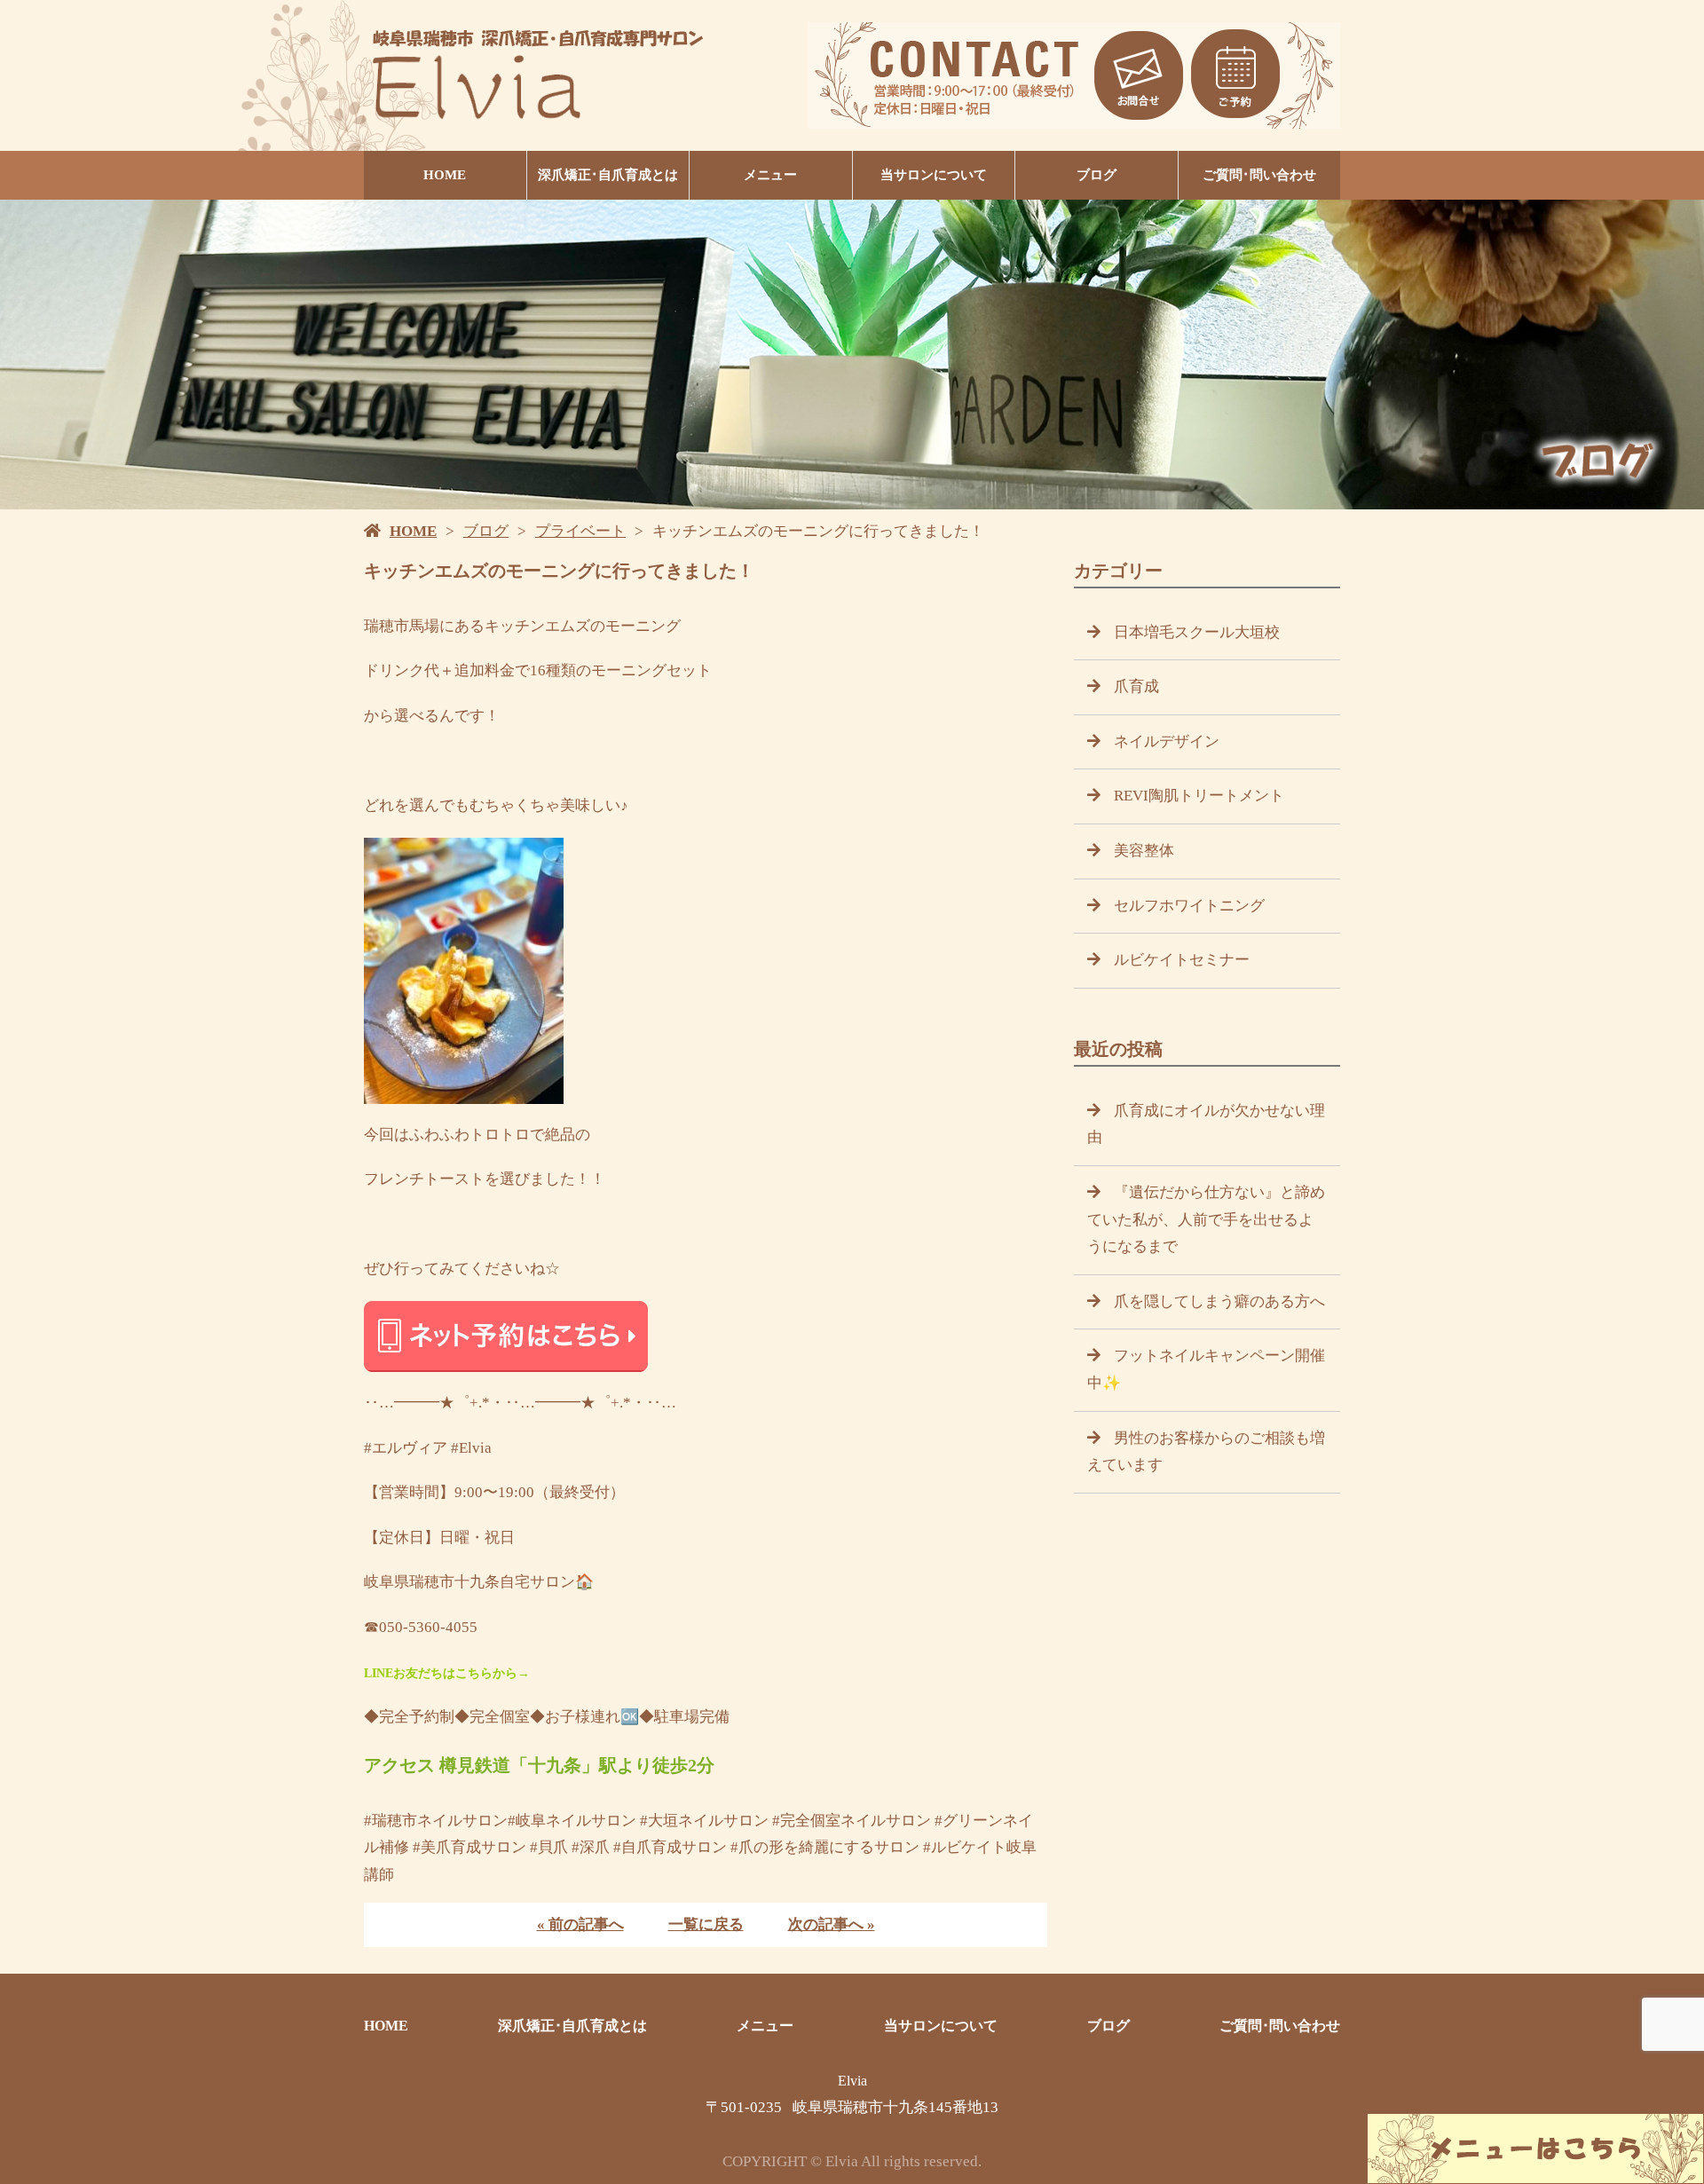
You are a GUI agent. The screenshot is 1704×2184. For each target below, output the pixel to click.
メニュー (770, 175)
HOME (445, 175)
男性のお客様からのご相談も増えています (1206, 1452)
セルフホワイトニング (1189, 906)
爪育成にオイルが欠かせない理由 (1206, 1124)
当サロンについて (934, 175)
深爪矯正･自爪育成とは (608, 175)
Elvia (852, 2081)
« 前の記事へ (580, 1924)
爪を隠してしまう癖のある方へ (1219, 1301)
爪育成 (1136, 686)
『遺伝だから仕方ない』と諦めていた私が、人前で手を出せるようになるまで (1206, 1219)
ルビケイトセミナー (1182, 960)
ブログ (1097, 175)
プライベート (580, 531)
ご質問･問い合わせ (1259, 175)
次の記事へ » (832, 1924)
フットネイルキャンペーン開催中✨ (1206, 1369)
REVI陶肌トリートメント (1199, 796)
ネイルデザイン (1167, 741)
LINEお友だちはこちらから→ (447, 1673)
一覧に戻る (706, 1924)
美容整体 (1144, 851)
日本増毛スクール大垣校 (1197, 632)
